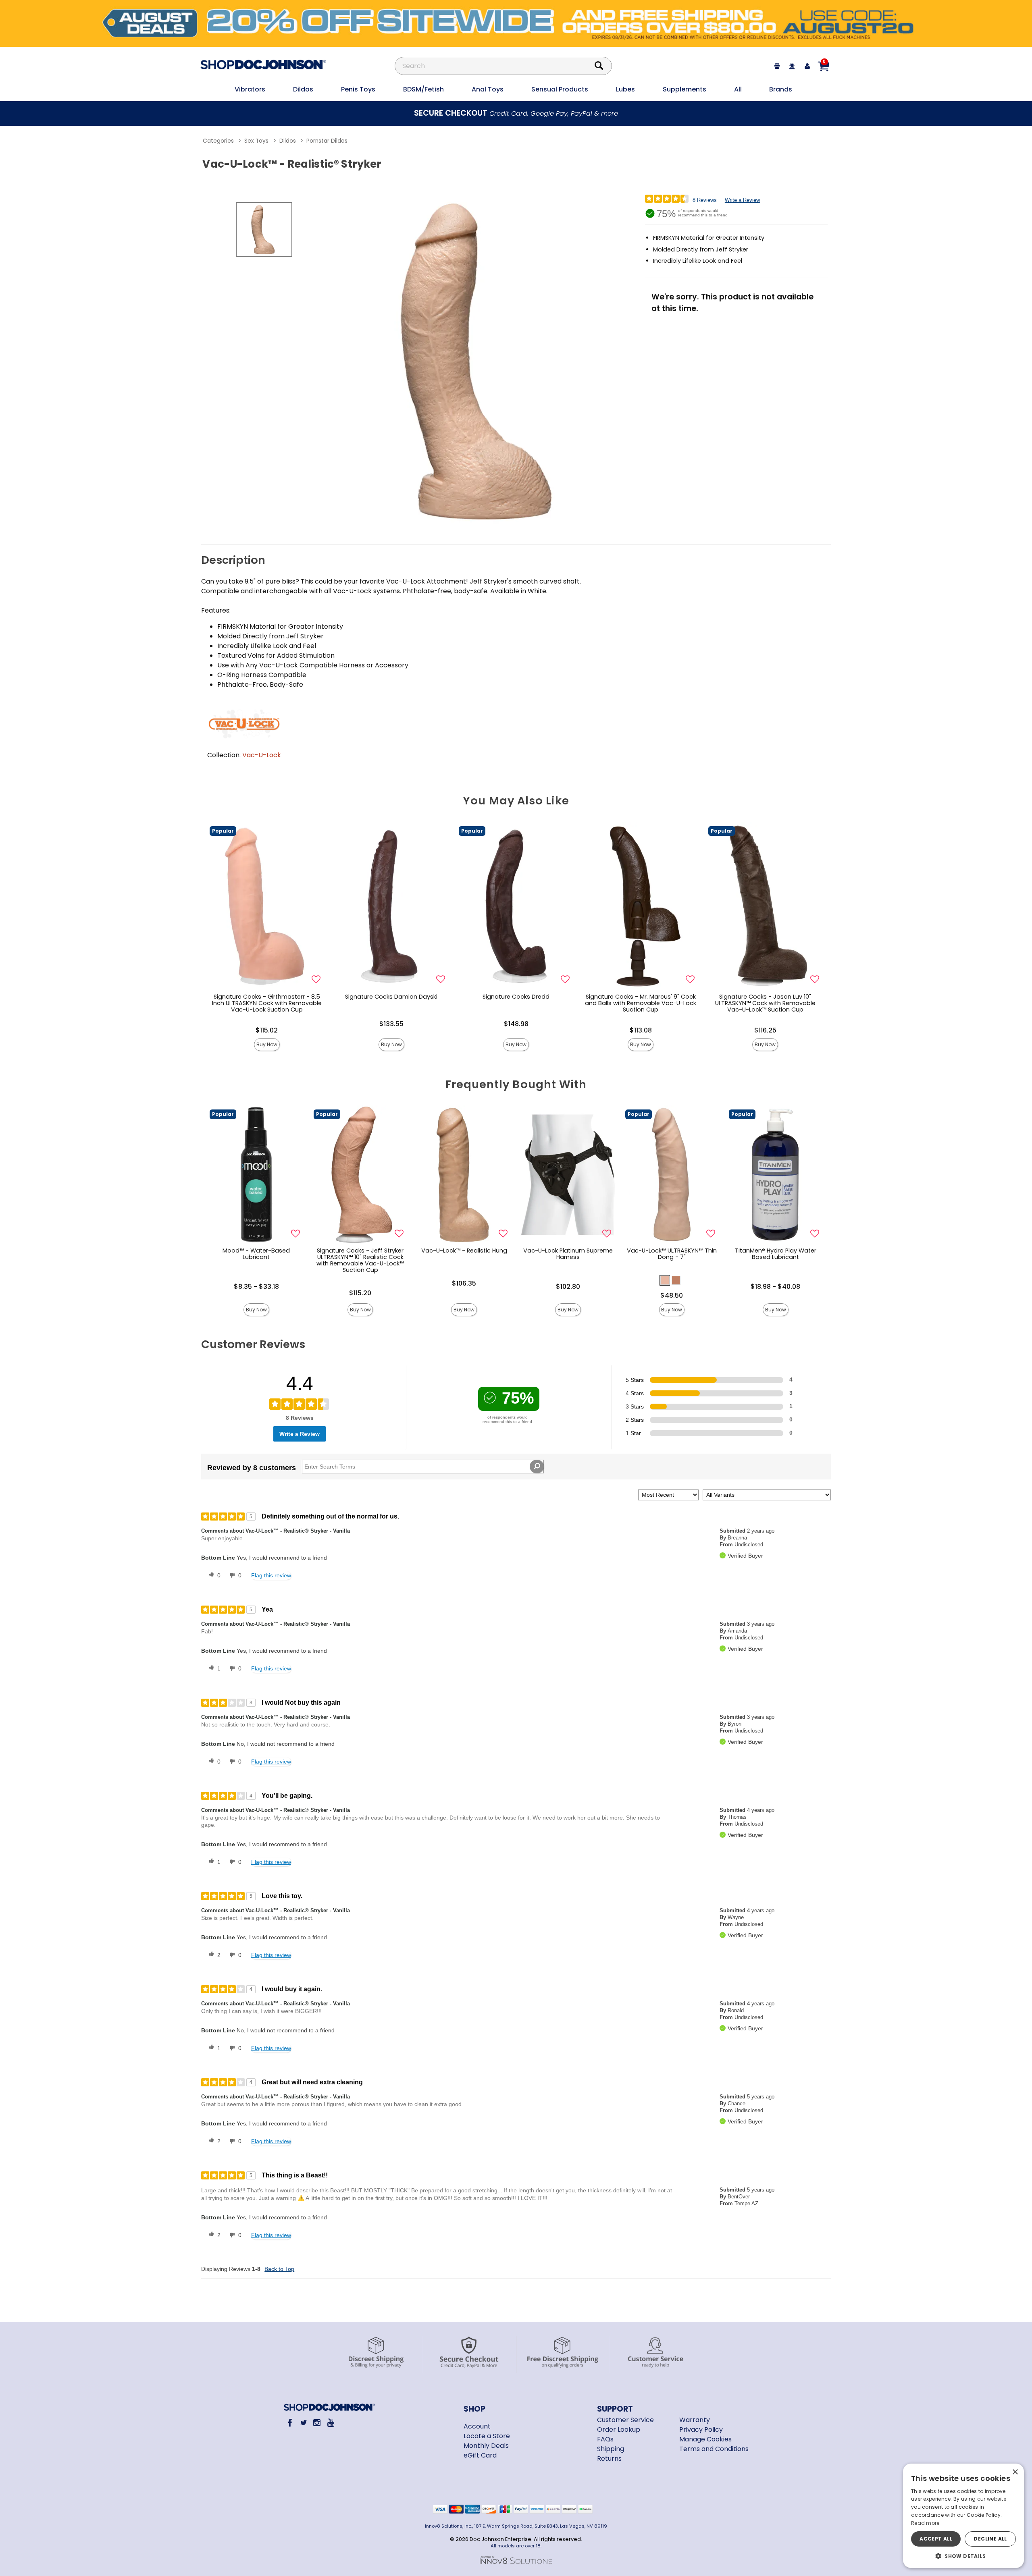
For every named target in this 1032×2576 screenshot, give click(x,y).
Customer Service (625, 2420)
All (738, 89)
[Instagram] (317, 2423)
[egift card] (777, 66)
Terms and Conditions (714, 2449)
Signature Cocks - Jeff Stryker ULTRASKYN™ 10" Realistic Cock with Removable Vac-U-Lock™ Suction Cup (360, 1260)
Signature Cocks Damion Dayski (391, 997)
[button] (665, 1280)
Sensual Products (560, 89)
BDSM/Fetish (423, 89)
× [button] (1015, 2472)
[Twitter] (303, 2423)
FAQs (605, 2439)
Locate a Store (487, 2436)
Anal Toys (488, 89)
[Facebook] (290, 2423)
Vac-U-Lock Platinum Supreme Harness (568, 1254)
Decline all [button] (990, 2539)
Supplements (685, 89)
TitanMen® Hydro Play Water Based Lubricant (776, 1254)
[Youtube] (330, 2423)
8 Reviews (705, 200)
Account (477, 2426)
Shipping (611, 2449)
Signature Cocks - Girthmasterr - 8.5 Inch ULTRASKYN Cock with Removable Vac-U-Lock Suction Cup (267, 1003)
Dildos (303, 89)
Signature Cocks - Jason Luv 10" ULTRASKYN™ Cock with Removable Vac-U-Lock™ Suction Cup (765, 1003)
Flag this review (271, 1575)
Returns (609, 2459)
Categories (218, 141)
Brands (781, 89)
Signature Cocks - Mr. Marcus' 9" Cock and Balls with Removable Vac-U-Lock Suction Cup (641, 1003)
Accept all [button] (936, 2539)
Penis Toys (358, 89)
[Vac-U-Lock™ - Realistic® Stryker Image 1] (485, 361)
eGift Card (480, 2455)
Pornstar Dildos (327, 141)
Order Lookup (619, 2430)
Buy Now (267, 1044)
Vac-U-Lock (262, 755)
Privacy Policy (701, 2430)
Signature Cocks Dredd (516, 997)
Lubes (625, 89)
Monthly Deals (486, 2446)
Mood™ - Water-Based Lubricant (256, 1254)
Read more (925, 2523)
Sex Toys (256, 141)
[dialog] (963, 2516)
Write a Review (742, 200)
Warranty (695, 2420)
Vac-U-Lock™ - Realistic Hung (464, 1251)
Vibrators (250, 89)
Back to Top (279, 2269)
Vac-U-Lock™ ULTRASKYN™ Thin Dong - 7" (672, 1254)
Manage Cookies (705, 2439)
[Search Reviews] (537, 1467)
